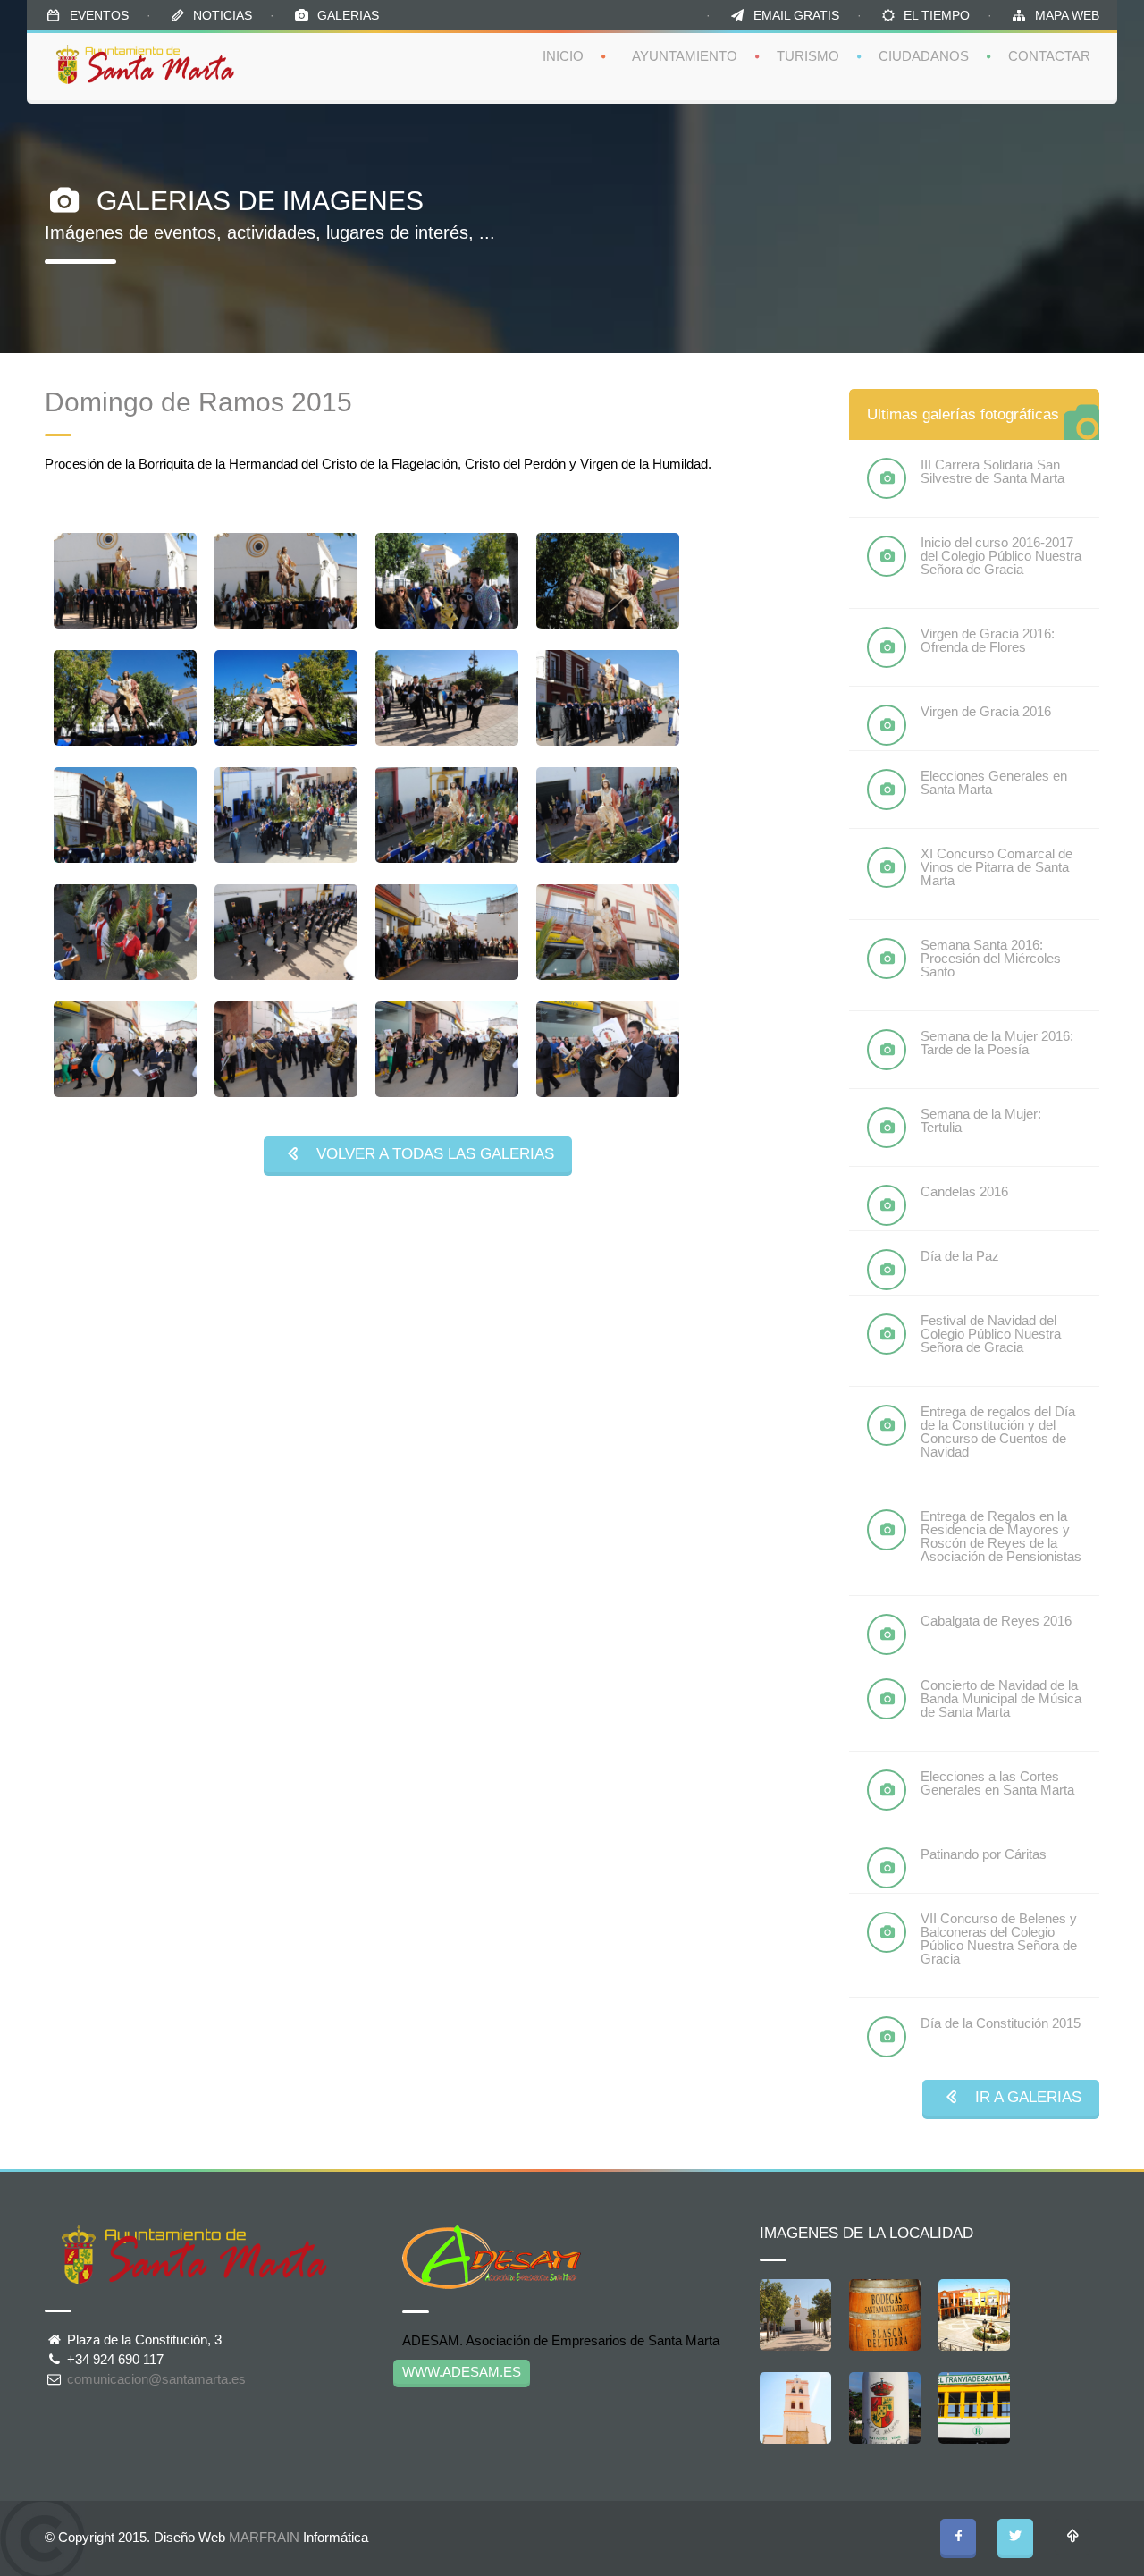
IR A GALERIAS (1022, 2097)
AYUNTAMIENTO (685, 56)
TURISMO (808, 56)
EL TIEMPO (937, 15)
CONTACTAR (1049, 56)
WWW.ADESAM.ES (462, 2372)
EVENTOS (99, 15)
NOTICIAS (223, 15)
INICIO (563, 56)
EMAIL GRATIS (796, 15)
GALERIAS (348, 15)
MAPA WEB (1067, 15)
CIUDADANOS (924, 56)
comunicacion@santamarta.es (156, 2379)
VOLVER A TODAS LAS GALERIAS (429, 1154)
